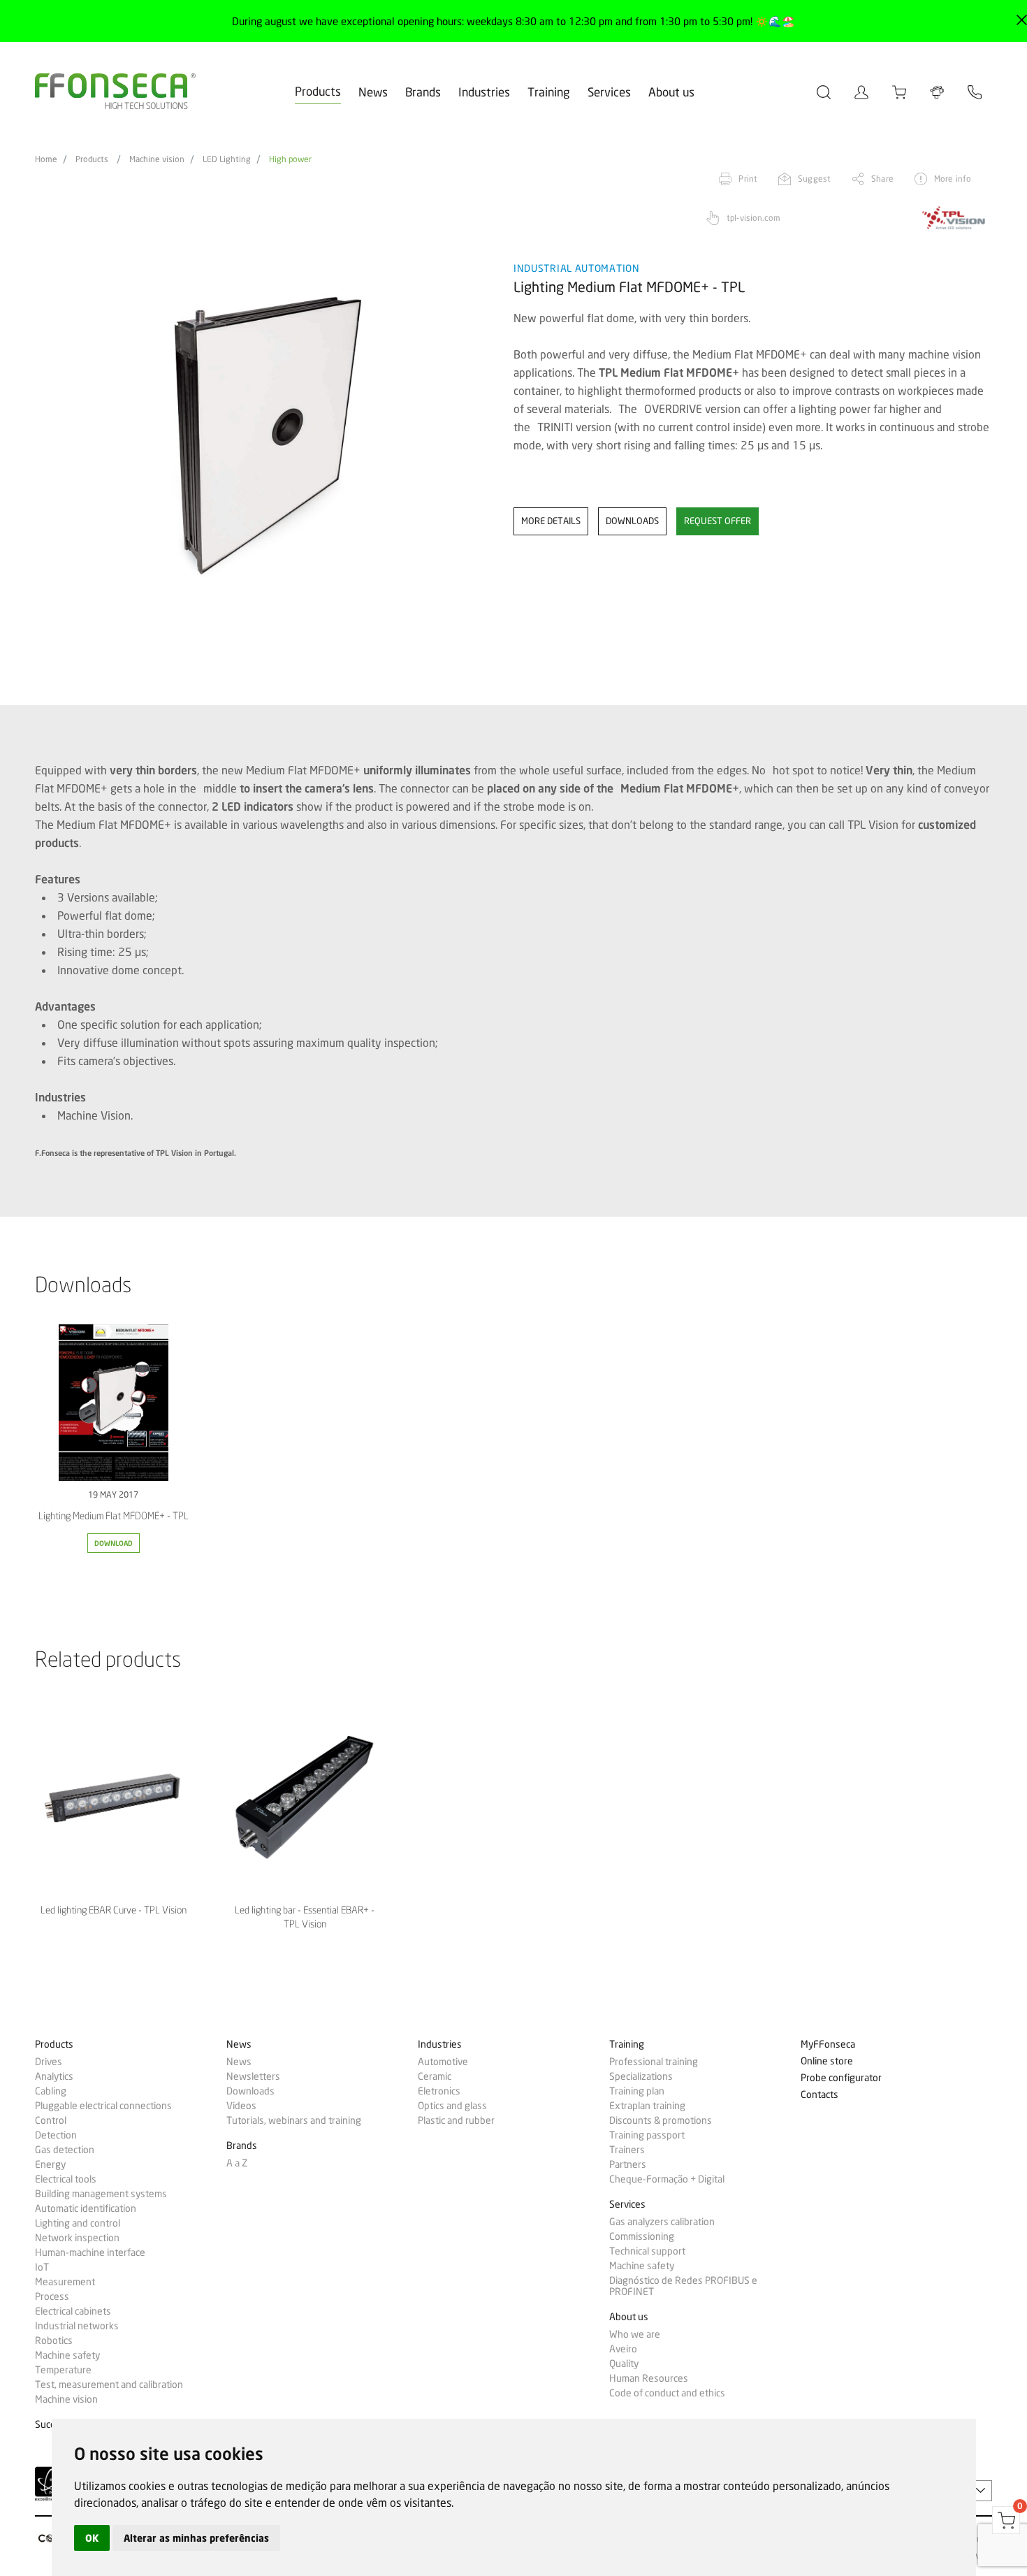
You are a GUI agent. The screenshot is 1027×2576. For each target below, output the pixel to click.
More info (953, 179)
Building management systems (101, 2194)
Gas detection (65, 2150)
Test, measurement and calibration (109, 2385)
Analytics (54, 2076)
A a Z (237, 2163)
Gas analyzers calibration (662, 2222)
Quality (624, 2364)
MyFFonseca (828, 2045)
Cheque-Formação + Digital (667, 2179)
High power (290, 159)
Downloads (250, 2091)
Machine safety (67, 2355)
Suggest (814, 179)
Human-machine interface (90, 2252)
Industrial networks (77, 2326)
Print (748, 179)
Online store (827, 2061)
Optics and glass (452, 2106)
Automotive (443, 2062)
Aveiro (623, 2349)
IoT (42, 2267)
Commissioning (642, 2236)
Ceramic (435, 2076)
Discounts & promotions (661, 2120)
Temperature (63, 2370)
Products (318, 91)
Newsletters (253, 2076)
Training (549, 92)
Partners (628, 2164)
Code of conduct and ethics (667, 2393)
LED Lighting (227, 159)
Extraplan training (647, 2106)
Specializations (641, 2076)
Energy (50, 2164)
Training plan (637, 2091)
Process (52, 2296)
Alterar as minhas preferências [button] (196, 2538)
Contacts (820, 2095)
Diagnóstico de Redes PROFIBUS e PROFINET (683, 2286)
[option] (265, 436)
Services (609, 92)
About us (671, 92)
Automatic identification (86, 2208)
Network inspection (77, 2238)
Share (882, 179)
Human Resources (649, 2378)
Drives (49, 2062)
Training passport (647, 2135)
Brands (423, 92)
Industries (484, 92)
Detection (56, 2135)
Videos (241, 2106)
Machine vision (157, 159)
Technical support (647, 2251)
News (373, 92)
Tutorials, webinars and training (294, 2120)
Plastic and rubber (456, 2120)
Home (46, 159)
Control (51, 2120)
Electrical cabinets (73, 2311)
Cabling (51, 2091)
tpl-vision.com (753, 218)
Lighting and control (78, 2223)
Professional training (654, 2062)
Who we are (635, 2334)
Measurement (65, 2282)
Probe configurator (841, 2078)
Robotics (54, 2340)
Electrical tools (66, 2179)
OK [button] (92, 2538)
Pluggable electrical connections (103, 2106)
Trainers (627, 2150)
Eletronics (439, 2091)
